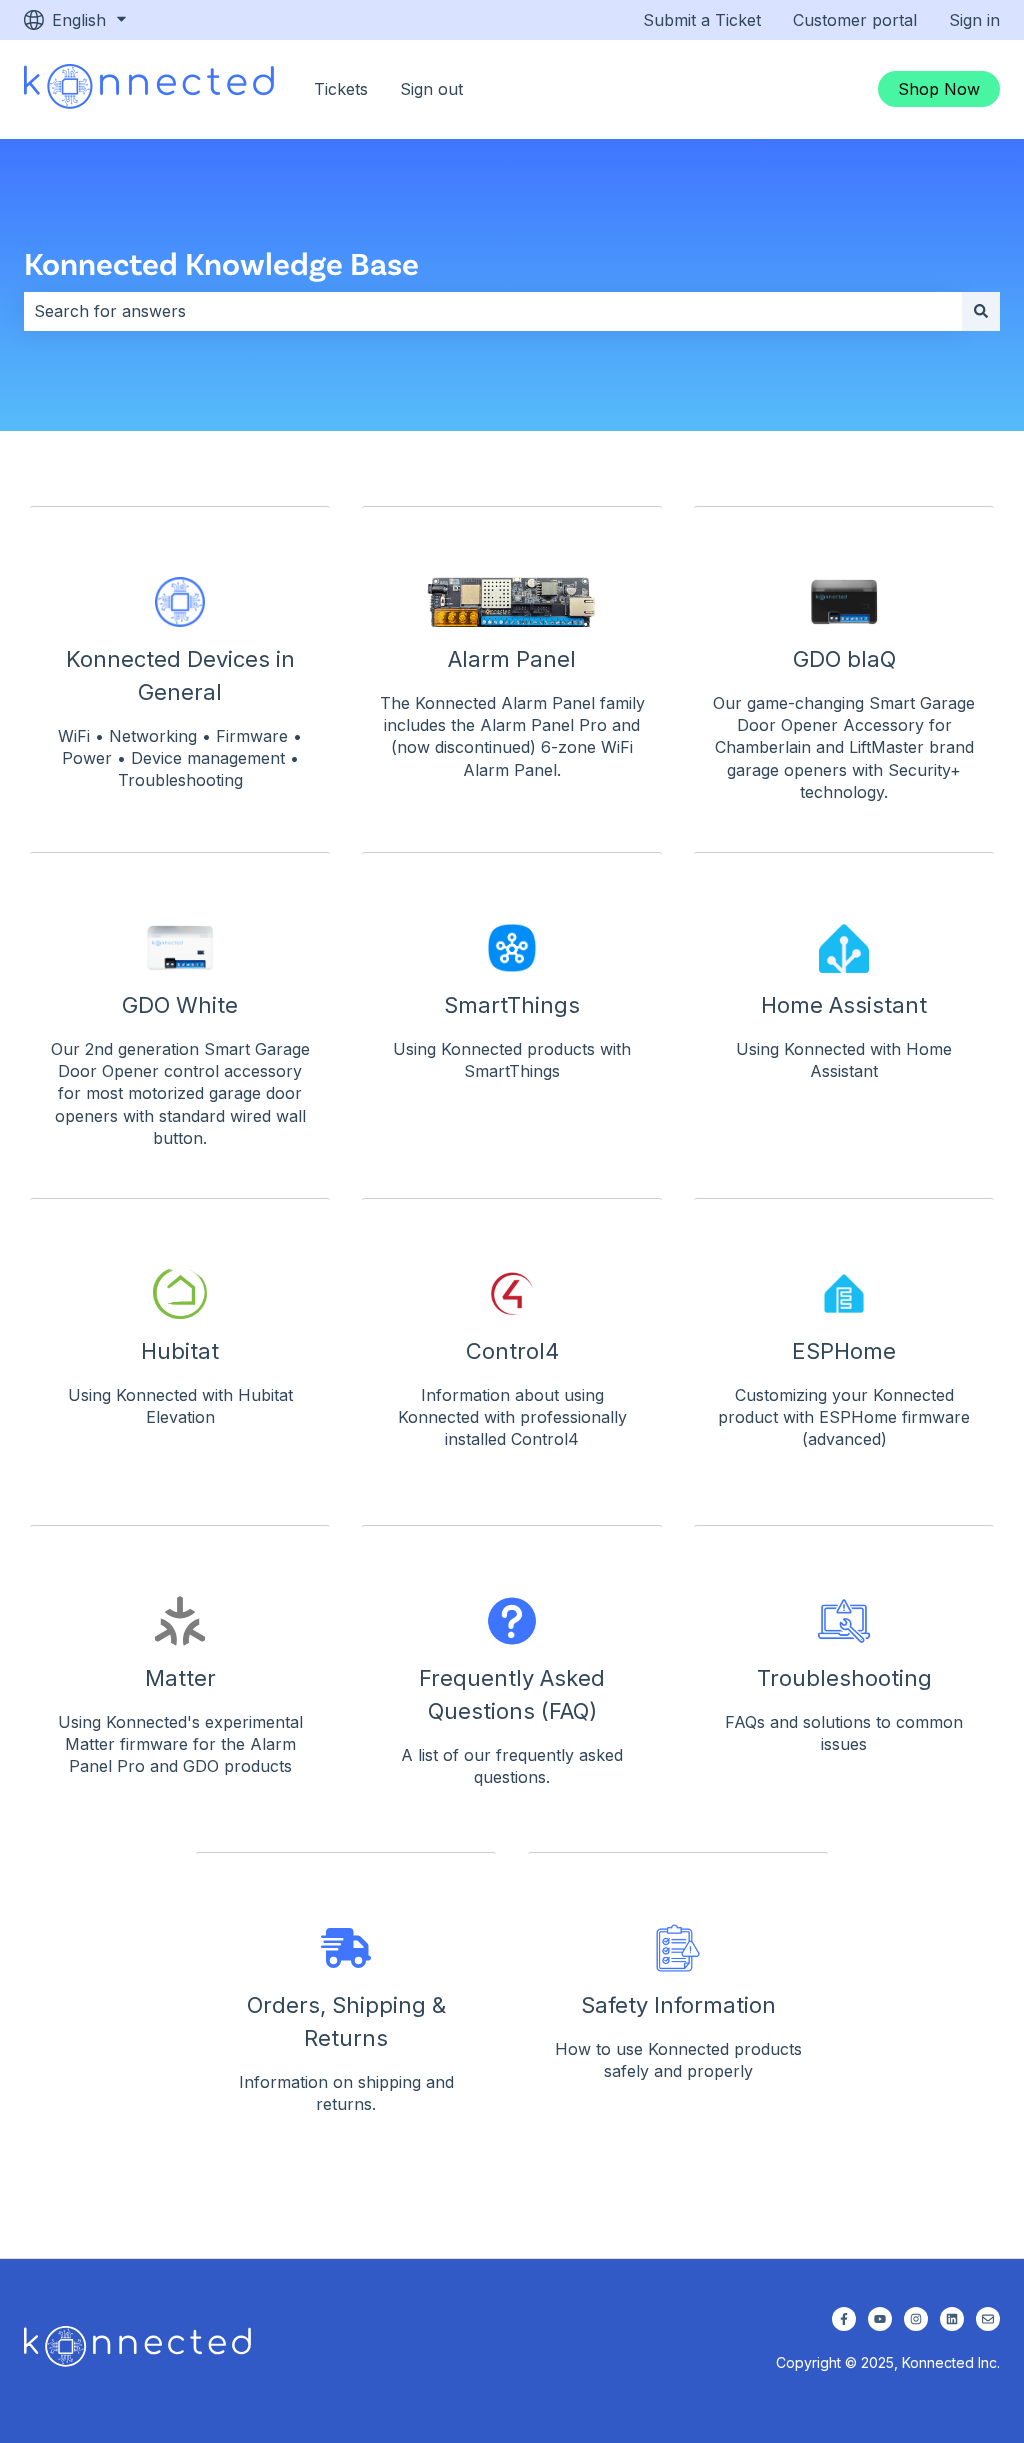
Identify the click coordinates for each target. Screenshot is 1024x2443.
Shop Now (939, 89)
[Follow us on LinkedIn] (952, 2319)
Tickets (341, 89)
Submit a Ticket (702, 20)
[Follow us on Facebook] (844, 2319)
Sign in (974, 20)
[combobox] (493, 311)
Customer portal (855, 20)
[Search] (981, 311)
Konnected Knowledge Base (221, 262)
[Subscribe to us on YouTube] (880, 2319)
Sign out (431, 89)
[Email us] (988, 2319)
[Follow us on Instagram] (916, 2319)
